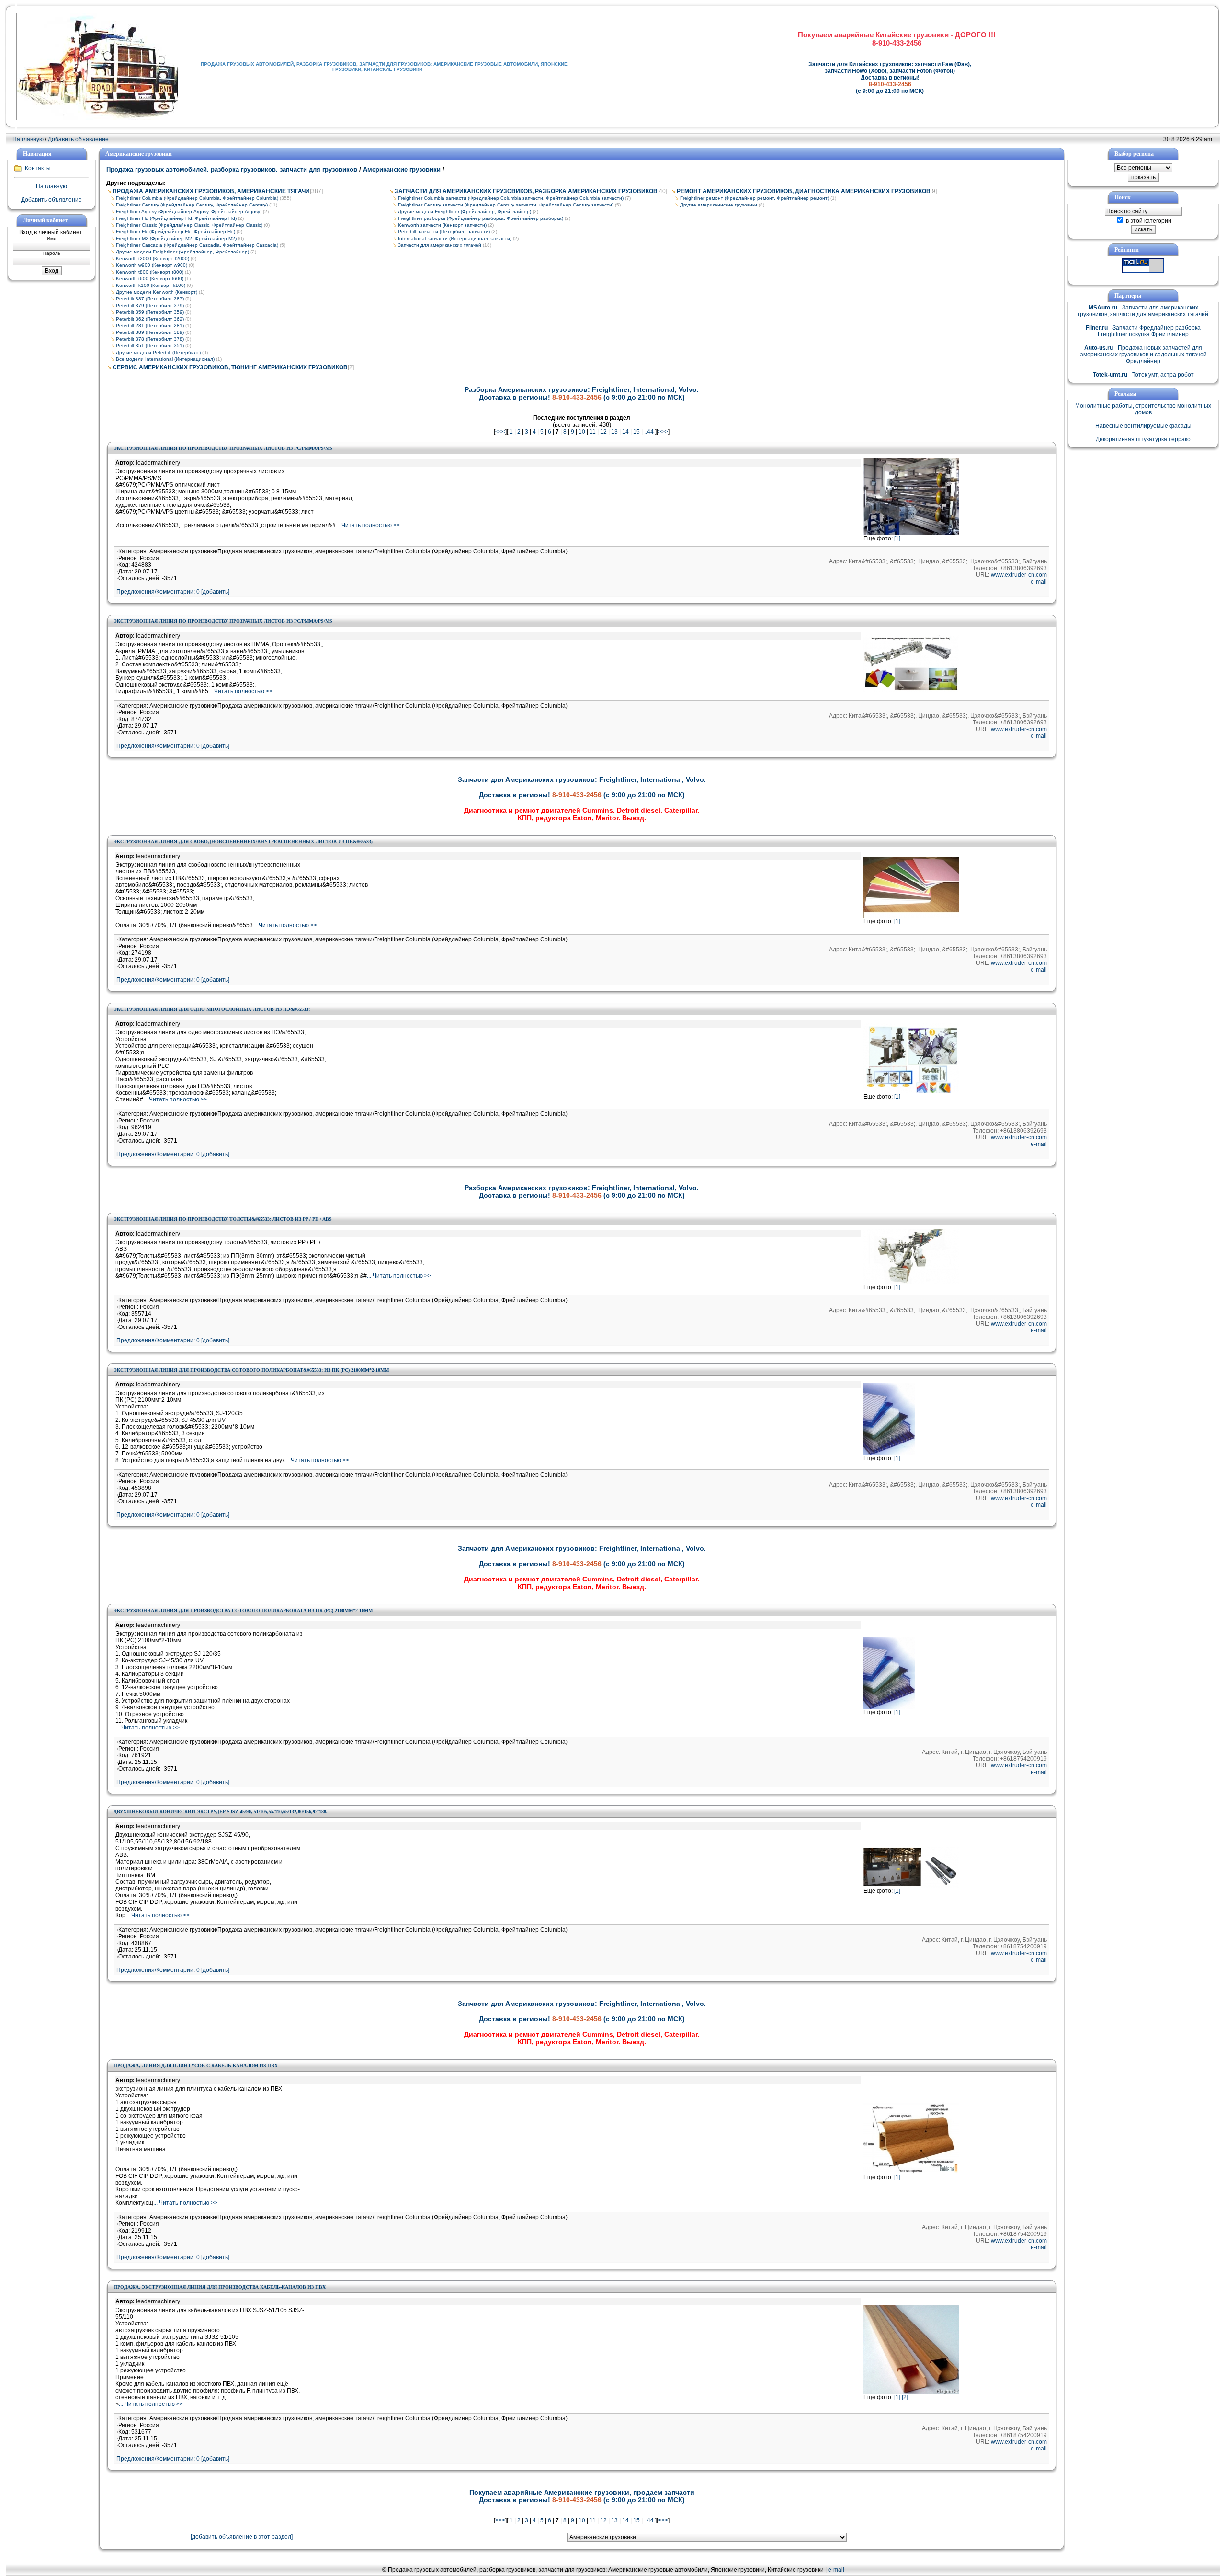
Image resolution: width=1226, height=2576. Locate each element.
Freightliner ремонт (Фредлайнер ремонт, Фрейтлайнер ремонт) (755, 198)
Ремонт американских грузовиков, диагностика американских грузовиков (804, 191)
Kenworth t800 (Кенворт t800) (150, 272)
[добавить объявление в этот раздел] (242, 2537)
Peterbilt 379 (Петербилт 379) (150, 305)
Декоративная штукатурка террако (1143, 439)
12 (603, 432)
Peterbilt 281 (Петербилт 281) (150, 326)
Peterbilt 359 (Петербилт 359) (150, 312)
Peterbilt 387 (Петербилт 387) (150, 299)
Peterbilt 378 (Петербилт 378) (150, 339)
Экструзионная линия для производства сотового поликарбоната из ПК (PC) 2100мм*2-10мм (243, 1610)
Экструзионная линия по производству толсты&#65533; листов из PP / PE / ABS (223, 1219)
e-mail (1039, 582)
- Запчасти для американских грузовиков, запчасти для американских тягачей (1143, 311)
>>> (663, 432)
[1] (897, 538)
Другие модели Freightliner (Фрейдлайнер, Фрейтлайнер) (182, 252)
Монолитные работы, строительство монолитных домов (1143, 409)
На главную (28, 139)
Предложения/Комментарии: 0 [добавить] (173, 592)
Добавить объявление (78, 139)
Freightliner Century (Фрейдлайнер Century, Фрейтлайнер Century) (192, 205)
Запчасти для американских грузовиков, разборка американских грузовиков (526, 191)
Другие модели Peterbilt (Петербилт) (158, 352)
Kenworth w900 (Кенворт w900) (152, 265)
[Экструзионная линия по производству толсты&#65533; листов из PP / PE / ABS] (911, 1282)
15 (636, 432)
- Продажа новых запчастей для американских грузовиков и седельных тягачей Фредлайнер (1143, 355)
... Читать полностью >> (368, 525)
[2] (905, 2397)
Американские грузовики (402, 169)
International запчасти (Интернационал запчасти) (455, 238)
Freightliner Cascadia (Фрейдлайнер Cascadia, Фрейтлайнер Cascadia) (197, 245)
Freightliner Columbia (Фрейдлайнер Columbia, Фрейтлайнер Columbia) (197, 198)
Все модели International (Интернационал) (165, 359)
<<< (500, 432)
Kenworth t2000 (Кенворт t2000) (153, 258)
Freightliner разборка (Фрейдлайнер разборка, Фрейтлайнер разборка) (481, 218)
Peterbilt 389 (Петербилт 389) (150, 332)
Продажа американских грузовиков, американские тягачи (211, 191)
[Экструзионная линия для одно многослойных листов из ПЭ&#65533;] (911, 1091)
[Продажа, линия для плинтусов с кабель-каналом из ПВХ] (911, 2172)
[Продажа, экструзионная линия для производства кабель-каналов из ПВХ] (911, 2392)
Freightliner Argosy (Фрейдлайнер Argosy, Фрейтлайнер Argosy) (189, 212)
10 (582, 432)
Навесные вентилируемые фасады (1143, 426)
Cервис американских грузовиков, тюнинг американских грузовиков (230, 367)
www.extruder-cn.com (1019, 575)
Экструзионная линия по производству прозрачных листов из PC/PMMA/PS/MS (223, 448)
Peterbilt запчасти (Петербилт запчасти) (444, 232)
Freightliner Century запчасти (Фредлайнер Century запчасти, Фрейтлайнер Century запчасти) (506, 205)
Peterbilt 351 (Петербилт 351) (150, 346)
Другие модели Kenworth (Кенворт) (157, 292)
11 (593, 432)
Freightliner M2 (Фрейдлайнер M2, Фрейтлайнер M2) (176, 238)
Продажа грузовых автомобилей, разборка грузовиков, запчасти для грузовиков (233, 169)
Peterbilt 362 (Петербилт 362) (150, 319)
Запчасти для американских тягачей (440, 245)
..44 (649, 432)
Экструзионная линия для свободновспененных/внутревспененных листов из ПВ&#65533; (243, 841)
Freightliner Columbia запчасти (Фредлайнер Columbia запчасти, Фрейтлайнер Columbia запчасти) (511, 198)
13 (614, 432)
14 (625, 432)
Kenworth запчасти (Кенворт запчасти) (442, 225)
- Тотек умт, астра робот (1143, 375)
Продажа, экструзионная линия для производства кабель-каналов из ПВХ (220, 2287)
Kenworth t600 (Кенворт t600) (150, 279)
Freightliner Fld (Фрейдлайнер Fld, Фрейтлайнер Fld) (176, 218)
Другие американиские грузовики (719, 205)
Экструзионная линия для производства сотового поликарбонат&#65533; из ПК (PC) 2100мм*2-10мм (251, 1370)
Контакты (38, 168)
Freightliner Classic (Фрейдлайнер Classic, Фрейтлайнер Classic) (189, 225)
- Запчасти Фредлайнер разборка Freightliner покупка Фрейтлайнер (1143, 331)
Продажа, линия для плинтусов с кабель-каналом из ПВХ (196, 2066)
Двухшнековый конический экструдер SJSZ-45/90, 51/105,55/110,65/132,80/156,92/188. (221, 1812)
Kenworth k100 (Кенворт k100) (151, 285)
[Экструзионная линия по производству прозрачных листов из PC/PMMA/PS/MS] (911, 533)
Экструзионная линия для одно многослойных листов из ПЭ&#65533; (212, 1009)
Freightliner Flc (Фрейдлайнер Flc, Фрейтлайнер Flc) (176, 232)
